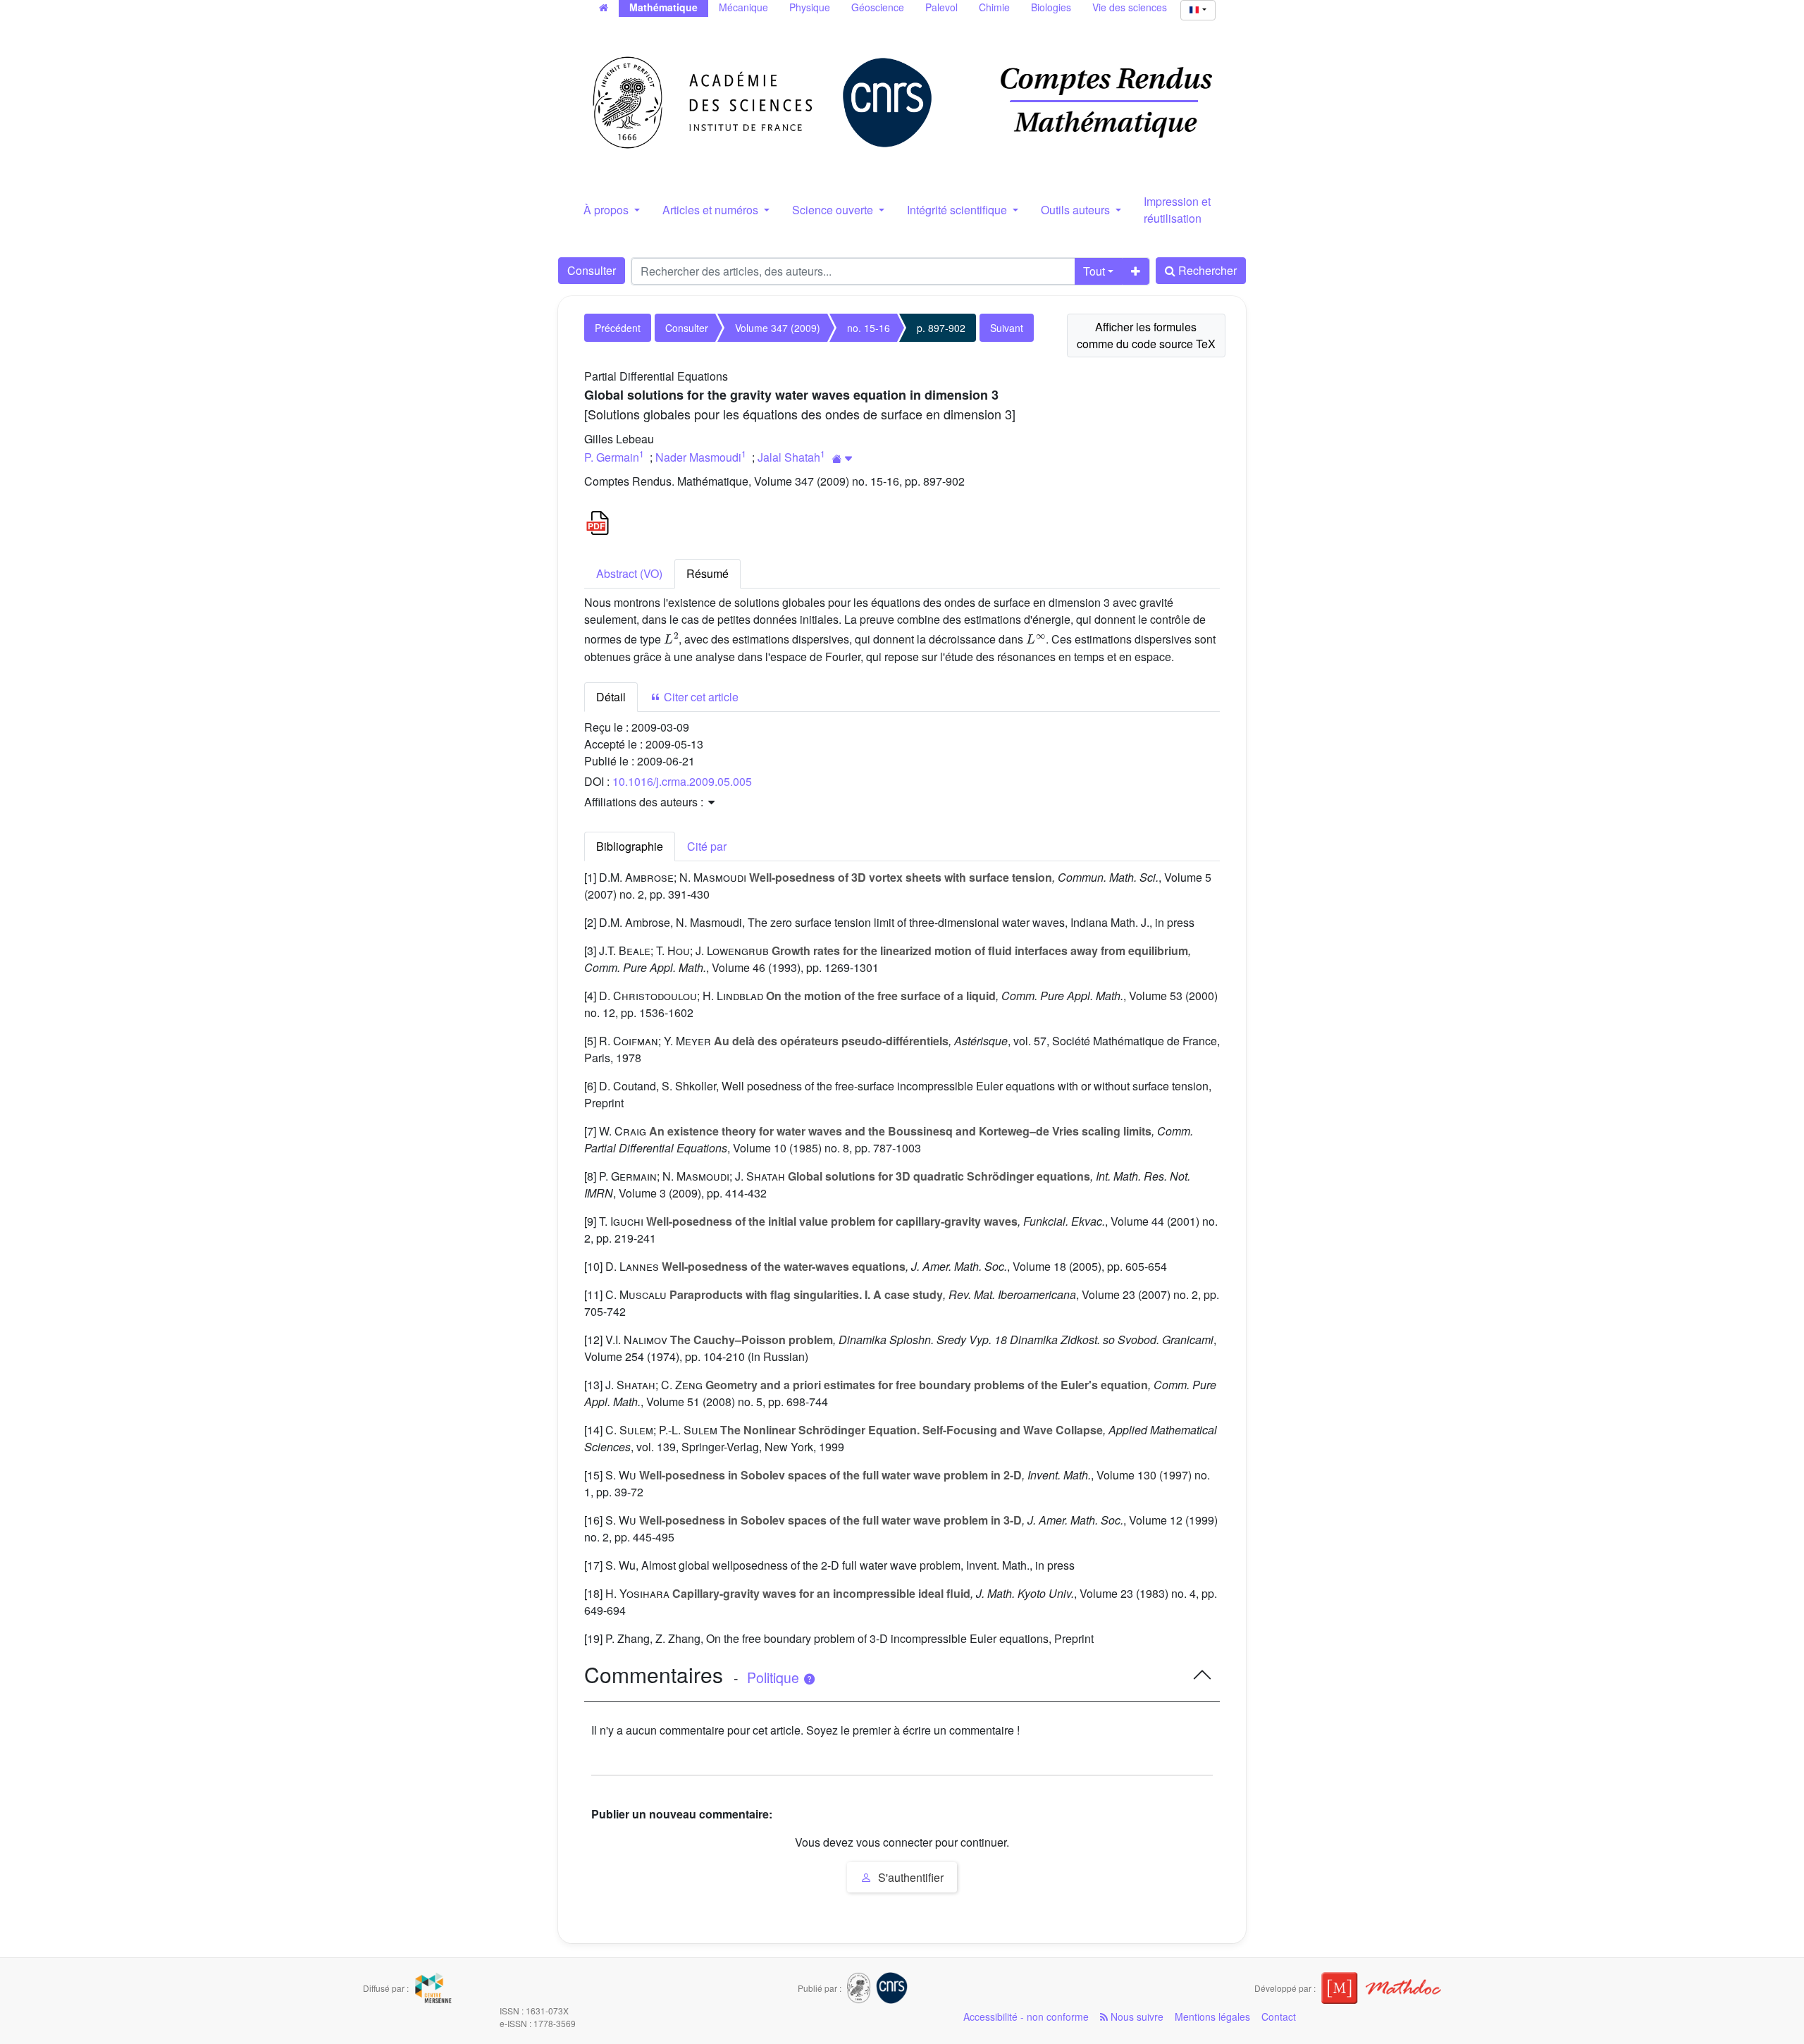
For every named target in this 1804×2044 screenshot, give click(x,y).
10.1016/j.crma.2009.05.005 (682, 781)
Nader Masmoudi (698, 457)
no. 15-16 (869, 328)
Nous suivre (1136, 2017)
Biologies (1051, 7)
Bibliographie (630, 846)
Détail (611, 697)
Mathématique (663, 7)
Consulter (592, 270)
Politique (775, 1677)
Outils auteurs (1077, 210)
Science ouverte (834, 210)
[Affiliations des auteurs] (842, 458)
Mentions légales (1212, 2017)
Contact (1279, 2017)
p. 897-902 (941, 328)
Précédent (618, 328)
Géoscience (878, 7)
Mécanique (743, 7)
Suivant (1007, 328)
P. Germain (612, 457)
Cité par (707, 846)
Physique (810, 7)
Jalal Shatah (789, 457)
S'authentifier (909, 1877)
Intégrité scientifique (958, 210)
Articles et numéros (712, 210)
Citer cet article (700, 697)
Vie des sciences (1130, 7)
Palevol (941, 7)
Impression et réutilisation (1177, 210)
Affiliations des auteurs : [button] (645, 802)
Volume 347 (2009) (778, 328)
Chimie (994, 7)
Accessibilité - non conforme (1026, 2017)
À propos (607, 210)
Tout (1094, 271)
